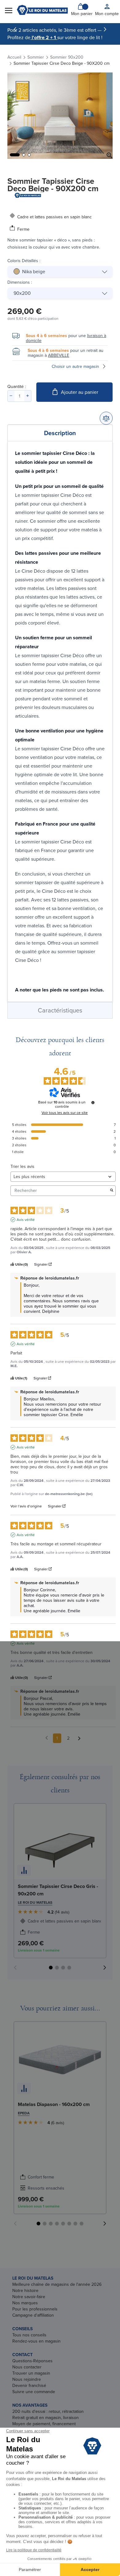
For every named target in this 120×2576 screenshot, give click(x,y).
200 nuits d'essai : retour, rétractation (48, 2411)
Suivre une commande (34, 2392)
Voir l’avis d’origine (26, 1506)
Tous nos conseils (29, 2335)
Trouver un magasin (31, 2373)
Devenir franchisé (29, 2385)
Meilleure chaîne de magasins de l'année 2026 (57, 2284)
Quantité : (17, 386)
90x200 (22, 293)
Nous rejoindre (27, 2379)
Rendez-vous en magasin (36, 2341)
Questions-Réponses (32, 2361)
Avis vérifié (26, 1220)
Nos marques (25, 2303)
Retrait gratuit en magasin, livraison (46, 2417)
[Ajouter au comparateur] (106, 418)
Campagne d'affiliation (33, 2315)
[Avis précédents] (47, 1738)
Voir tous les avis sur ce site (65, 1113)
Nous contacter (27, 2367)
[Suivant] (105, 29)
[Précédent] (15, 29)
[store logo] (42, 10)
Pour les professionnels (35, 2309)
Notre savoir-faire (29, 2297)
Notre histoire (25, 2290)
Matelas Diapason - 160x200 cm (54, 2104)
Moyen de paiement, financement (44, 2424)
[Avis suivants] (79, 1739)
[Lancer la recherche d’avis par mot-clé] (112, 1191)
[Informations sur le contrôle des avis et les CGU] (93, 1103)
